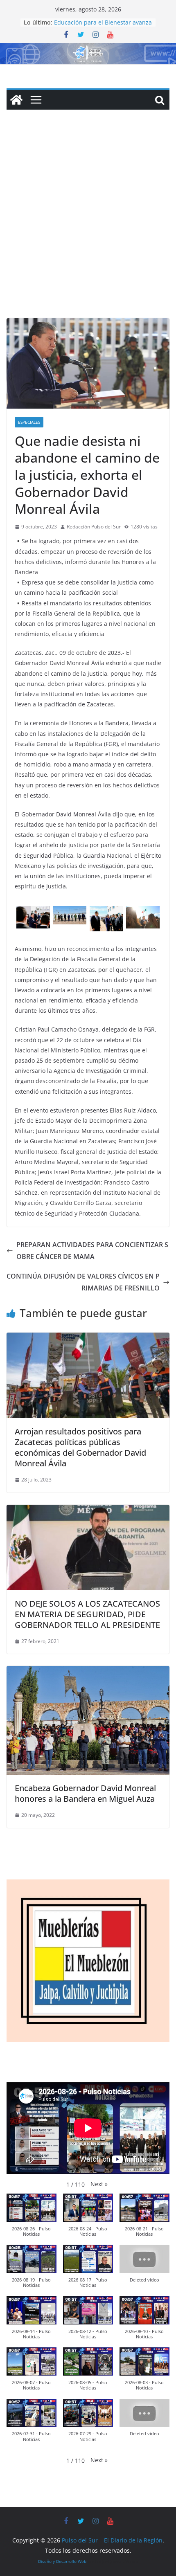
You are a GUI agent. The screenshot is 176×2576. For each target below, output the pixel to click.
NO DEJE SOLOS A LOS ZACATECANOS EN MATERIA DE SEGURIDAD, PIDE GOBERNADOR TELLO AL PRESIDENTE (87, 1614)
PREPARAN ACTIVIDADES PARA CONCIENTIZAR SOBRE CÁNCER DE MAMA (92, 1251)
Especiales (29, 422)
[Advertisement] (88, 226)
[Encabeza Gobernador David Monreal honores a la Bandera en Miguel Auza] (88, 1672)
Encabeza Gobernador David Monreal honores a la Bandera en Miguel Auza (85, 1793)
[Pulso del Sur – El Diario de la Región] (88, 49)
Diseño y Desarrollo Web (62, 2561)
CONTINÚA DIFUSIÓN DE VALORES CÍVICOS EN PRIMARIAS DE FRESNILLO (83, 1282)
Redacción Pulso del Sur (94, 527)
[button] (99, 2184)
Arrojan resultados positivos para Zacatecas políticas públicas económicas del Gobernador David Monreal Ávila (80, 1447)
